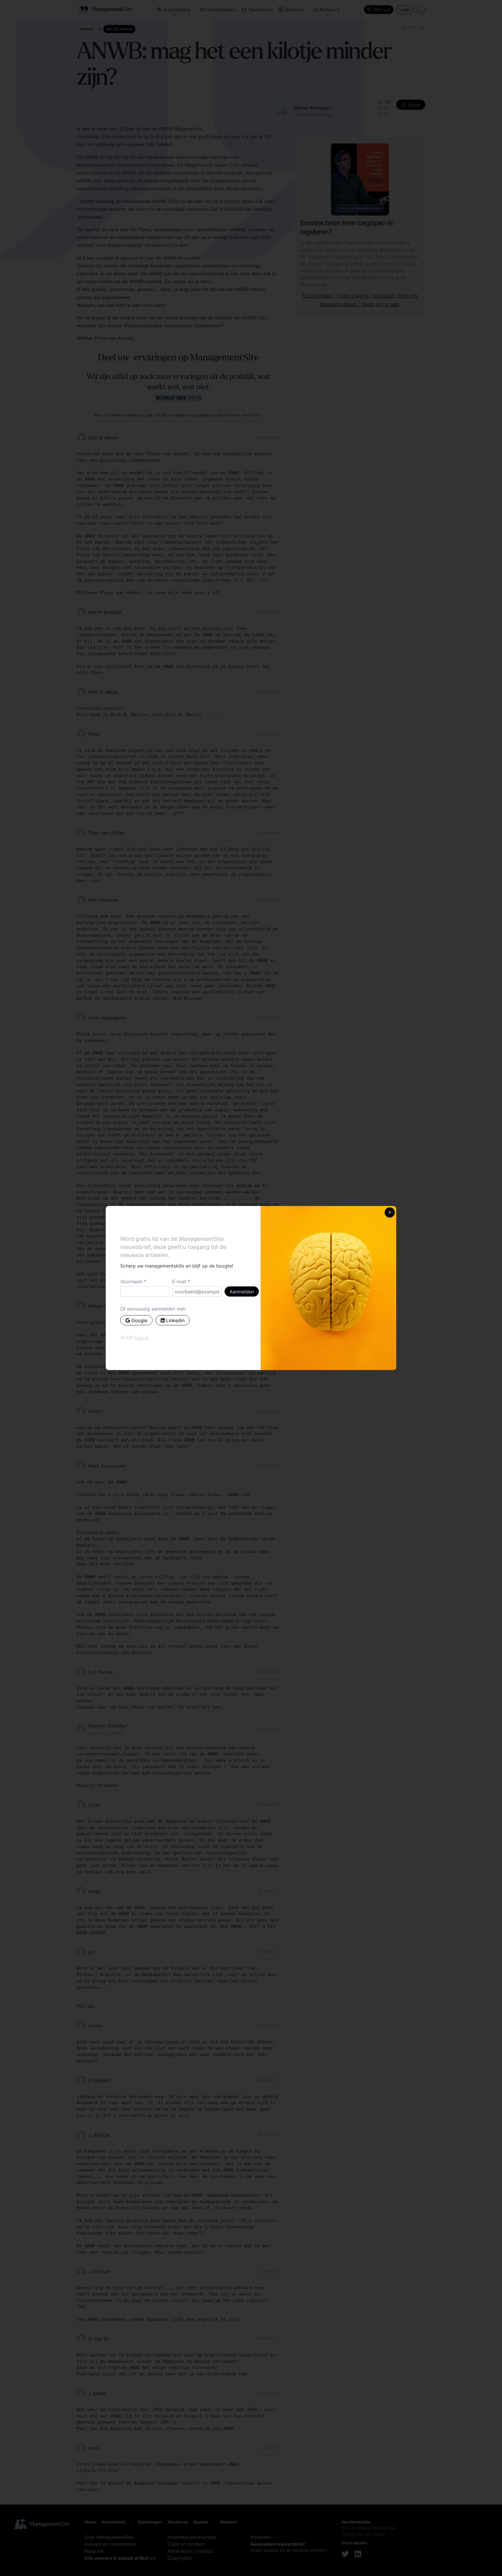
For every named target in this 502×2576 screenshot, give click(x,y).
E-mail (179, 1281)
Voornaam (131, 1281)
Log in (142, 1338)
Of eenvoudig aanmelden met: (153, 1309)
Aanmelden (242, 1292)
